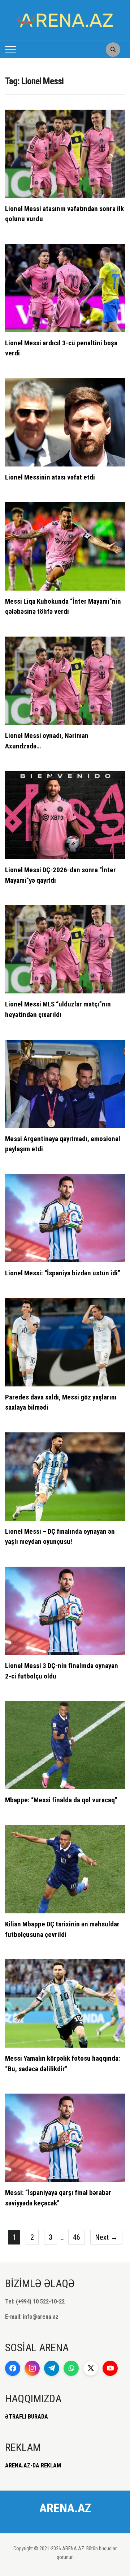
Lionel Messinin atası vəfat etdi (50, 477)
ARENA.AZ (65, 2508)
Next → (106, 2237)
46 (77, 2237)
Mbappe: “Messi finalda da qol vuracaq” (61, 1800)
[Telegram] (52, 2368)
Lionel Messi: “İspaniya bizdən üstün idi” (63, 1273)
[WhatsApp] (71, 2368)
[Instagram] (32, 2368)
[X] (91, 2368)
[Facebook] (13, 2368)
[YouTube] (110, 2368)
